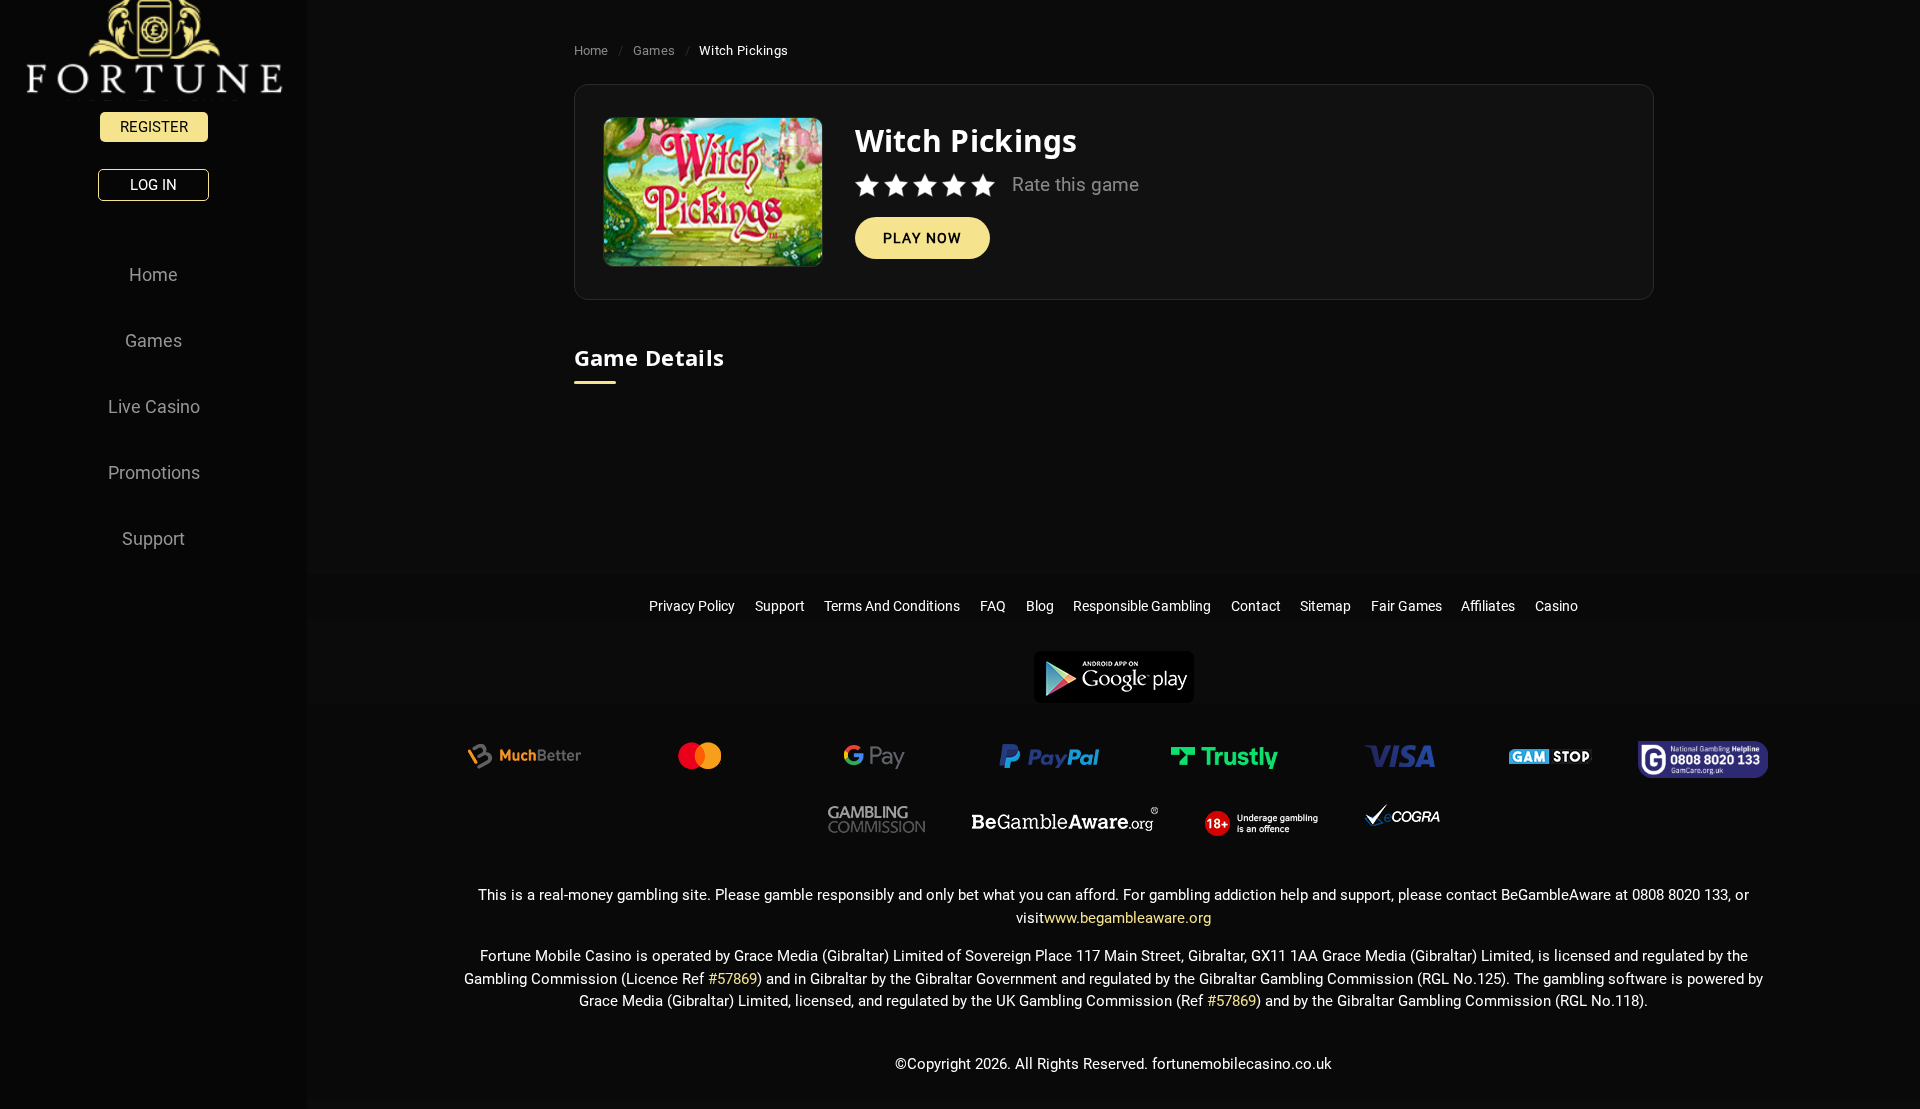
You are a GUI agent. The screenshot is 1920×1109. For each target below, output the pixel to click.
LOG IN (153, 185)
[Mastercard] (699, 759)
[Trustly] (1224, 759)
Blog (1040, 586)
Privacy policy (692, 586)
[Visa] (1399, 759)
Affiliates (1489, 586)
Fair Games (1406, 586)
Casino (1556, 586)
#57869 (732, 979)
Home (153, 274)
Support (153, 538)
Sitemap (1325, 586)
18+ (1261, 820)
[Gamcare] (1703, 759)
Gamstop (1551, 759)
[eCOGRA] (1402, 820)
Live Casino (154, 406)
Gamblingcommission (877, 820)
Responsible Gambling (1142, 586)
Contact (1256, 586)
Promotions (154, 472)
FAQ (993, 586)
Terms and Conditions (893, 586)
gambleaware (1065, 820)
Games (153, 340)
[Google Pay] (874, 759)
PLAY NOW (922, 238)
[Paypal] (1049, 759)
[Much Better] (524, 759)
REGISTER (154, 127)
